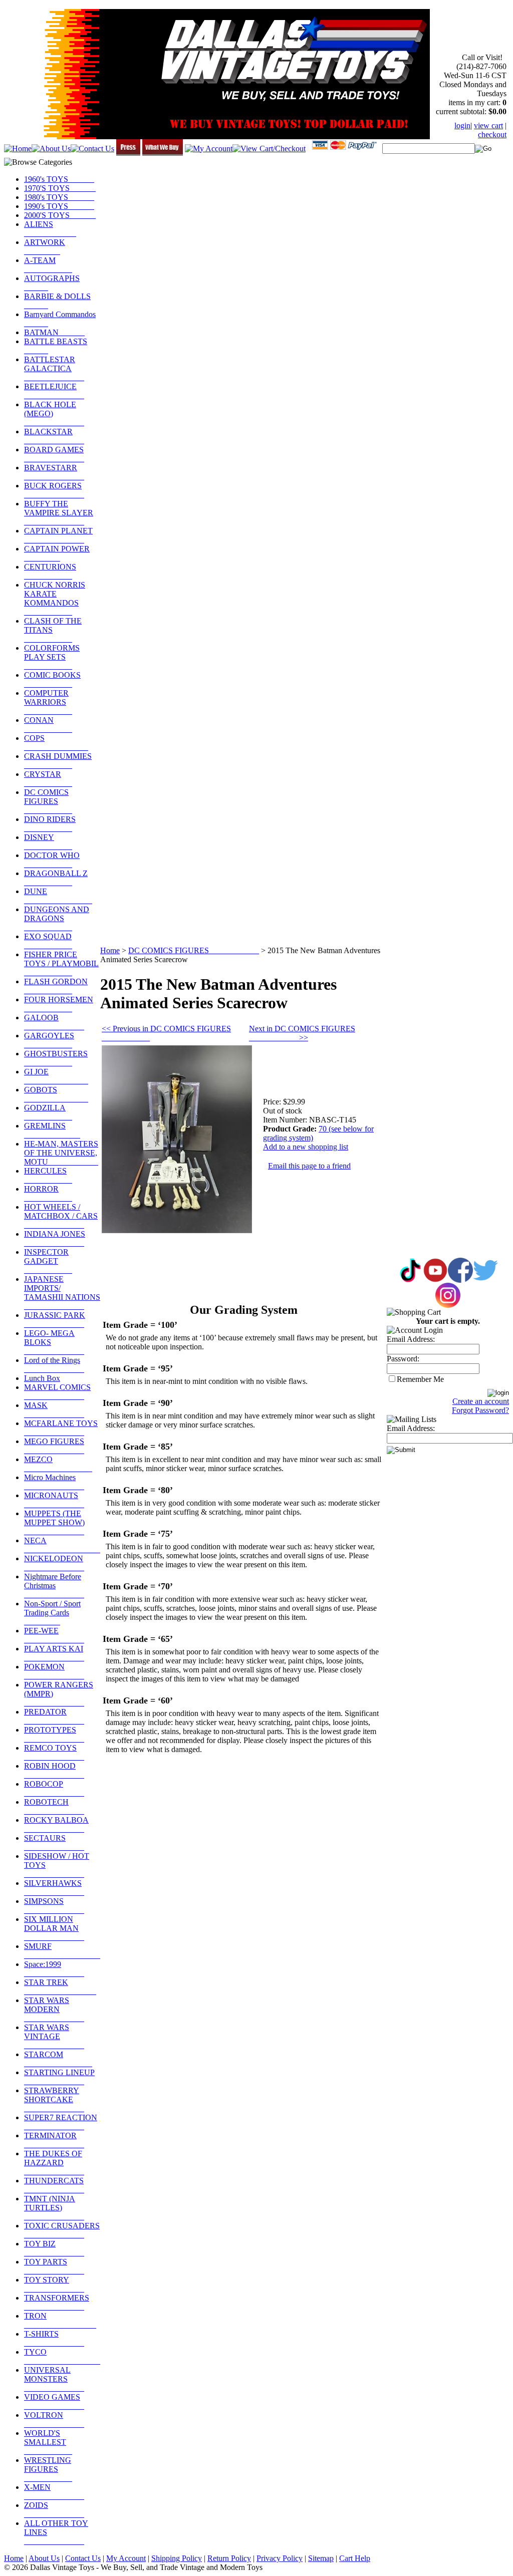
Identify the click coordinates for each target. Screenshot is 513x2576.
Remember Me (420, 1379)
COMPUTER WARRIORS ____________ (48, 702)
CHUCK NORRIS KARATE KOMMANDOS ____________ (55, 598)
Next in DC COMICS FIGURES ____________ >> (302, 1033)
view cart (488, 125)
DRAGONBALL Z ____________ (56, 878)
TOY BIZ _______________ (54, 2248)
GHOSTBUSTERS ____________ (56, 1058)
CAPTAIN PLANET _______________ (58, 535)
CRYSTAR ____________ (48, 779)
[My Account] (209, 149)
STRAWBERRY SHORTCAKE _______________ (54, 2099)
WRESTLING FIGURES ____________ (48, 2469)
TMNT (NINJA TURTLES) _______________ (54, 2208)
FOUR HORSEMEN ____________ (59, 1004)
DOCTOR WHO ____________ (52, 860)
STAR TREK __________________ (60, 1987)
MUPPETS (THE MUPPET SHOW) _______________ (54, 1522)
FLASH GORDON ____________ (56, 986)
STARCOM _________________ (58, 2059)
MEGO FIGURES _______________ (54, 1446)
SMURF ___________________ (62, 1951)
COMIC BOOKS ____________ (52, 679)
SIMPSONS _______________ (54, 1906)
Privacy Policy (280, 2558)
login (462, 125)
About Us (44, 2558)
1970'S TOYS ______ (60, 188)
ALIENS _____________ (50, 229)
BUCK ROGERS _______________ (54, 490)
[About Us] (51, 149)
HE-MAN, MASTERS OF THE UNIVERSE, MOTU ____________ (61, 1153)
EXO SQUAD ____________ (48, 941)
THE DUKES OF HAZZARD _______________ (54, 2163)
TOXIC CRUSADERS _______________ (62, 2230)
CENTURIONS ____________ (50, 571)
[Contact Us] (92, 149)
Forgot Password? (480, 1410)
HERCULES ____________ (48, 1175)
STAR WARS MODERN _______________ (54, 2009)
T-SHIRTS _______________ (54, 2338)
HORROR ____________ (48, 1193)
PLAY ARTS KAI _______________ (54, 1653)
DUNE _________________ (58, 896)
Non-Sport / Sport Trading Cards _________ (52, 1613)
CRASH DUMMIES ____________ (58, 761)
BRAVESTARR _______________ (54, 472)
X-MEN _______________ (54, 2492)
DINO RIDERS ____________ (50, 824)
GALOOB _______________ (54, 1022)
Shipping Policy (177, 2558)
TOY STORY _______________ (54, 2284)
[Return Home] (18, 149)
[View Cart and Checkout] (269, 149)
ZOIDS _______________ (54, 2510)
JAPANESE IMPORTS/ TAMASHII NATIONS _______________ (62, 1293)
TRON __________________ (60, 2320)
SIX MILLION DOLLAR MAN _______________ (54, 1928)
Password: (403, 1359)
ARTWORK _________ (45, 247)
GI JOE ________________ (56, 1076)
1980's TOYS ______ (59, 197)
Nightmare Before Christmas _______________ (54, 1586)
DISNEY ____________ (48, 842)
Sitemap (321, 2558)
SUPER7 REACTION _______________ (61, 2122)
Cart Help (355, 2558)
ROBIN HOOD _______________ (54, 1770)
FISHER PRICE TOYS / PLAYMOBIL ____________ (61, 963)
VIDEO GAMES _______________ (54, 2401)
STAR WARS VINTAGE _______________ (54, 2036)
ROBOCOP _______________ (54, 1788)
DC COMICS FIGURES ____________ (48, 801)
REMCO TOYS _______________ (54, 1752)
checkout (492, 134)
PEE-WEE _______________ (54, 1635)
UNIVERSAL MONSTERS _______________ (54, 2379)
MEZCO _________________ (58, 1464)
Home (110, 950)
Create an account (481, 1401)
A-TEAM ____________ (48, 265)
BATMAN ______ (54, 332)
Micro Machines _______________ (54, 1482)
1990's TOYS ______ (59, 206)
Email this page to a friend (309, 1166)
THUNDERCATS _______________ (54, 2185)
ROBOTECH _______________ (54, 1806)
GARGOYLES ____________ (49, 1040)
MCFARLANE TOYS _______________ (61, 1428)
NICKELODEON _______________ (54, 1563)
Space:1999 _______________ (54, 1969)
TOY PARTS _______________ (54, 2266)
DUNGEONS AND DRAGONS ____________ (57, 918)
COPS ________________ (56, 743)
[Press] (128, 153)
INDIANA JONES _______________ (55, 1238)
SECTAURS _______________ (54, 1842)
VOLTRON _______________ (54, 2419)
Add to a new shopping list (306, 1147)
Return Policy (229, 2558)
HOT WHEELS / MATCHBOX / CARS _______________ (61, 1216)
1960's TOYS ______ (59, 179)
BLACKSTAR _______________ (54, 436)
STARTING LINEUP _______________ (59, 2077)
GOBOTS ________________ (56, 1094)
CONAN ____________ (48, 725)
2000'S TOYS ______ (60, 215)
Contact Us (83, 2558)
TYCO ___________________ (62, 2356)
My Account (126, 2558)
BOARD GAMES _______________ (54, 454)
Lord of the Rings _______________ (54, 1365)
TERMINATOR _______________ (54, 2140)
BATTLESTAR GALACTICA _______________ (54, 368)
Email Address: (411, 1339)
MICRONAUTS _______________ (54, 1500)
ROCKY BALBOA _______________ (56, 1824)
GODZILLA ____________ (48, 1112)
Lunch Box (42, 1378)
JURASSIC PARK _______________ (55, 1320)
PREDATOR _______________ (54, 1716)
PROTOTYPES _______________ (54, 1734)
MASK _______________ (54, 1410)
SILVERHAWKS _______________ (54, 1888)
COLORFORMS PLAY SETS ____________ (52, 657)
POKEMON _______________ (54, 1671)
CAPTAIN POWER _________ (57, 553)
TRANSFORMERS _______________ (57, 2302)
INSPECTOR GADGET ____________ (48, 1261)
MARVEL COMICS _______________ (57, 1392)
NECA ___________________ (62, 1545)
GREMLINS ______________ (52, 1130)
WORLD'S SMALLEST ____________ (48, 2442)
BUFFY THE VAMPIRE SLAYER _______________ (59, 513)
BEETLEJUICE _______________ (54, 391)
